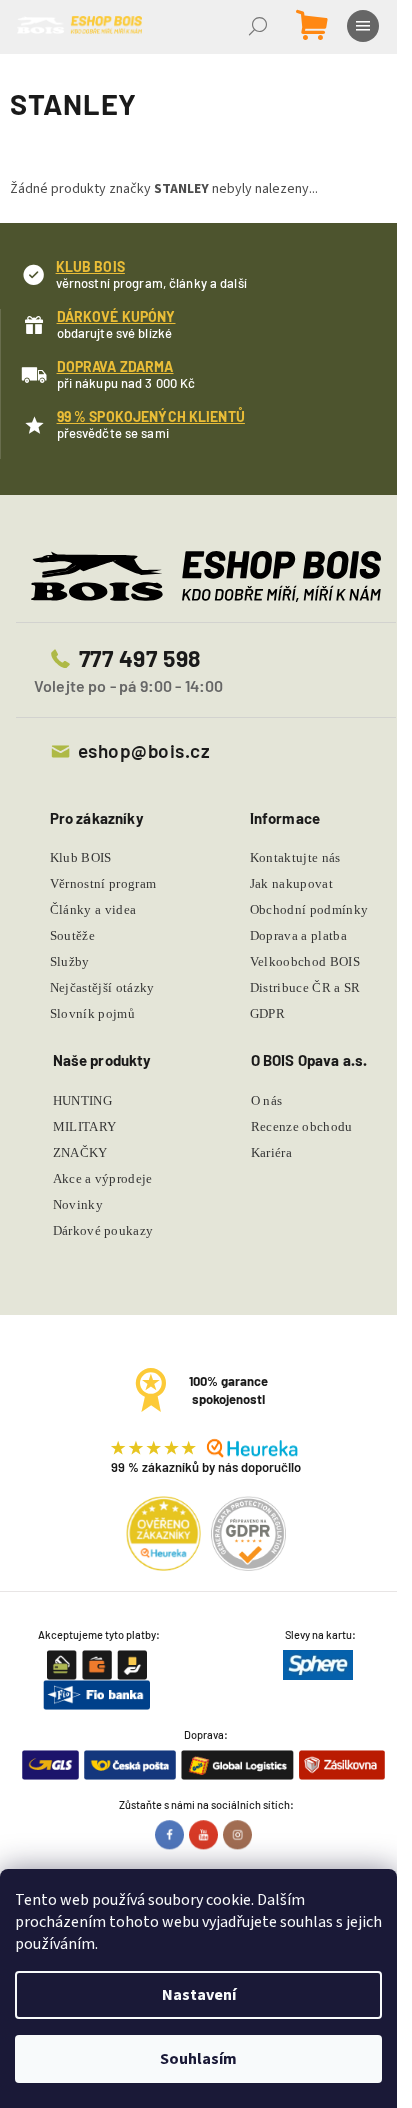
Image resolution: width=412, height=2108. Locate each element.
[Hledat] (260, 26)
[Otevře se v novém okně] (172, 1834)
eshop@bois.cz (144, 750)
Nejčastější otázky (102, 987)
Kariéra (271, 1152)
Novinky (78, 1204)
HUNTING (82, 1100)
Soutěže (72, 935)
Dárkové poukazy (103, 1230)
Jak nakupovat (291, 883)
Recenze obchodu (302, 1126)
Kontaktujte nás (295, 857)
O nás (267, 1100)
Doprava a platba (298, 935)
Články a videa (93, 909)
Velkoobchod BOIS (305, 961)
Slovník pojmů (92, 1013)
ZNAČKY (80, 1152)
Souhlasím (198, 2059)
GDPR (267, 1013)
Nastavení (199, 1995)
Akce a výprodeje (103, 1178)
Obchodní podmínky (309, 909)
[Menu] (365, 26)
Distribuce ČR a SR (305, 987)
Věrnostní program (103, 883)
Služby (70, 961)
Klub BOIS (81, 857)
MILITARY (85, 1126)
